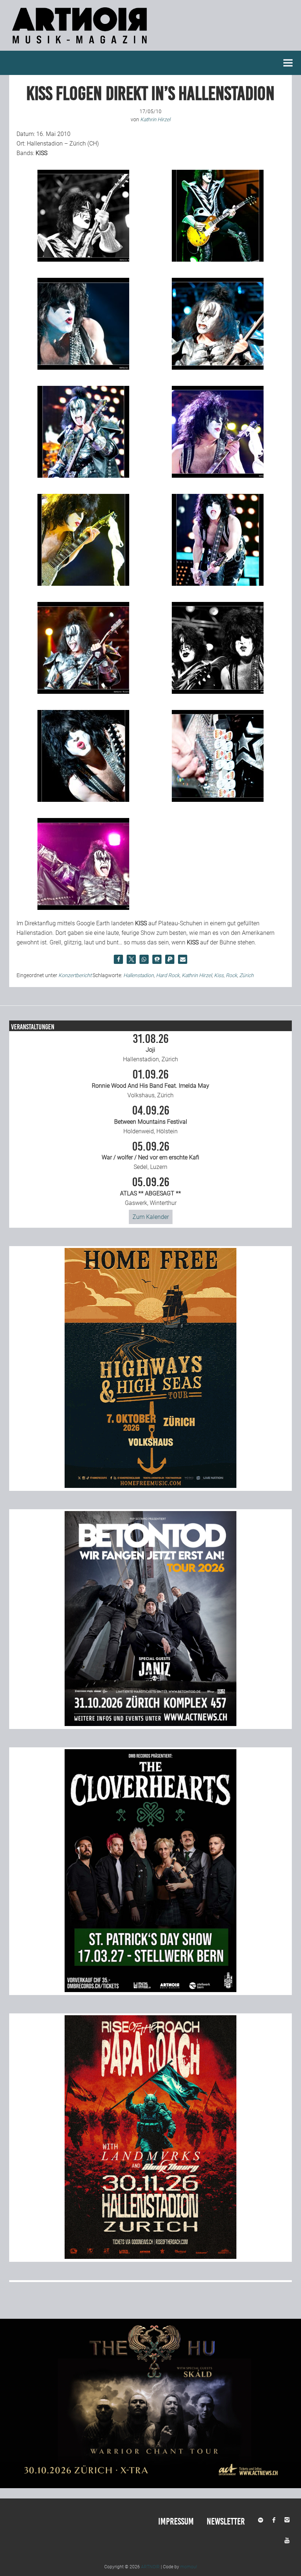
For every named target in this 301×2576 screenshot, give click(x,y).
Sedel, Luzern (150, 1156)
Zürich (246, 975)
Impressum (176, 2521)
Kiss (219, 975)
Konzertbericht (75, 975)
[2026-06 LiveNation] (150, 1486)
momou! (189, 2567)
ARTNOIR (150, 2567)
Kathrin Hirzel (197, 975)
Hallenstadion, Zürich (150, 1048)
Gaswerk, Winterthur (150, 1191)
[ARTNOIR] (81, 46)
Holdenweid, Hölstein (151, 1120)
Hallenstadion (139, 975)
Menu (288, 63)
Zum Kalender (151, 1217)
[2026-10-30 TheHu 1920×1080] (150, 2486)
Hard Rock (168, 975)
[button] (118, 959)
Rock (231, 975)
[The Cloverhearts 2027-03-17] (150, 1990)
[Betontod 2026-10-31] (150, 1724)
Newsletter (226, 2521)
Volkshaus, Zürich (150, 1084)
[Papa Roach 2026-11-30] (150, 2257)
